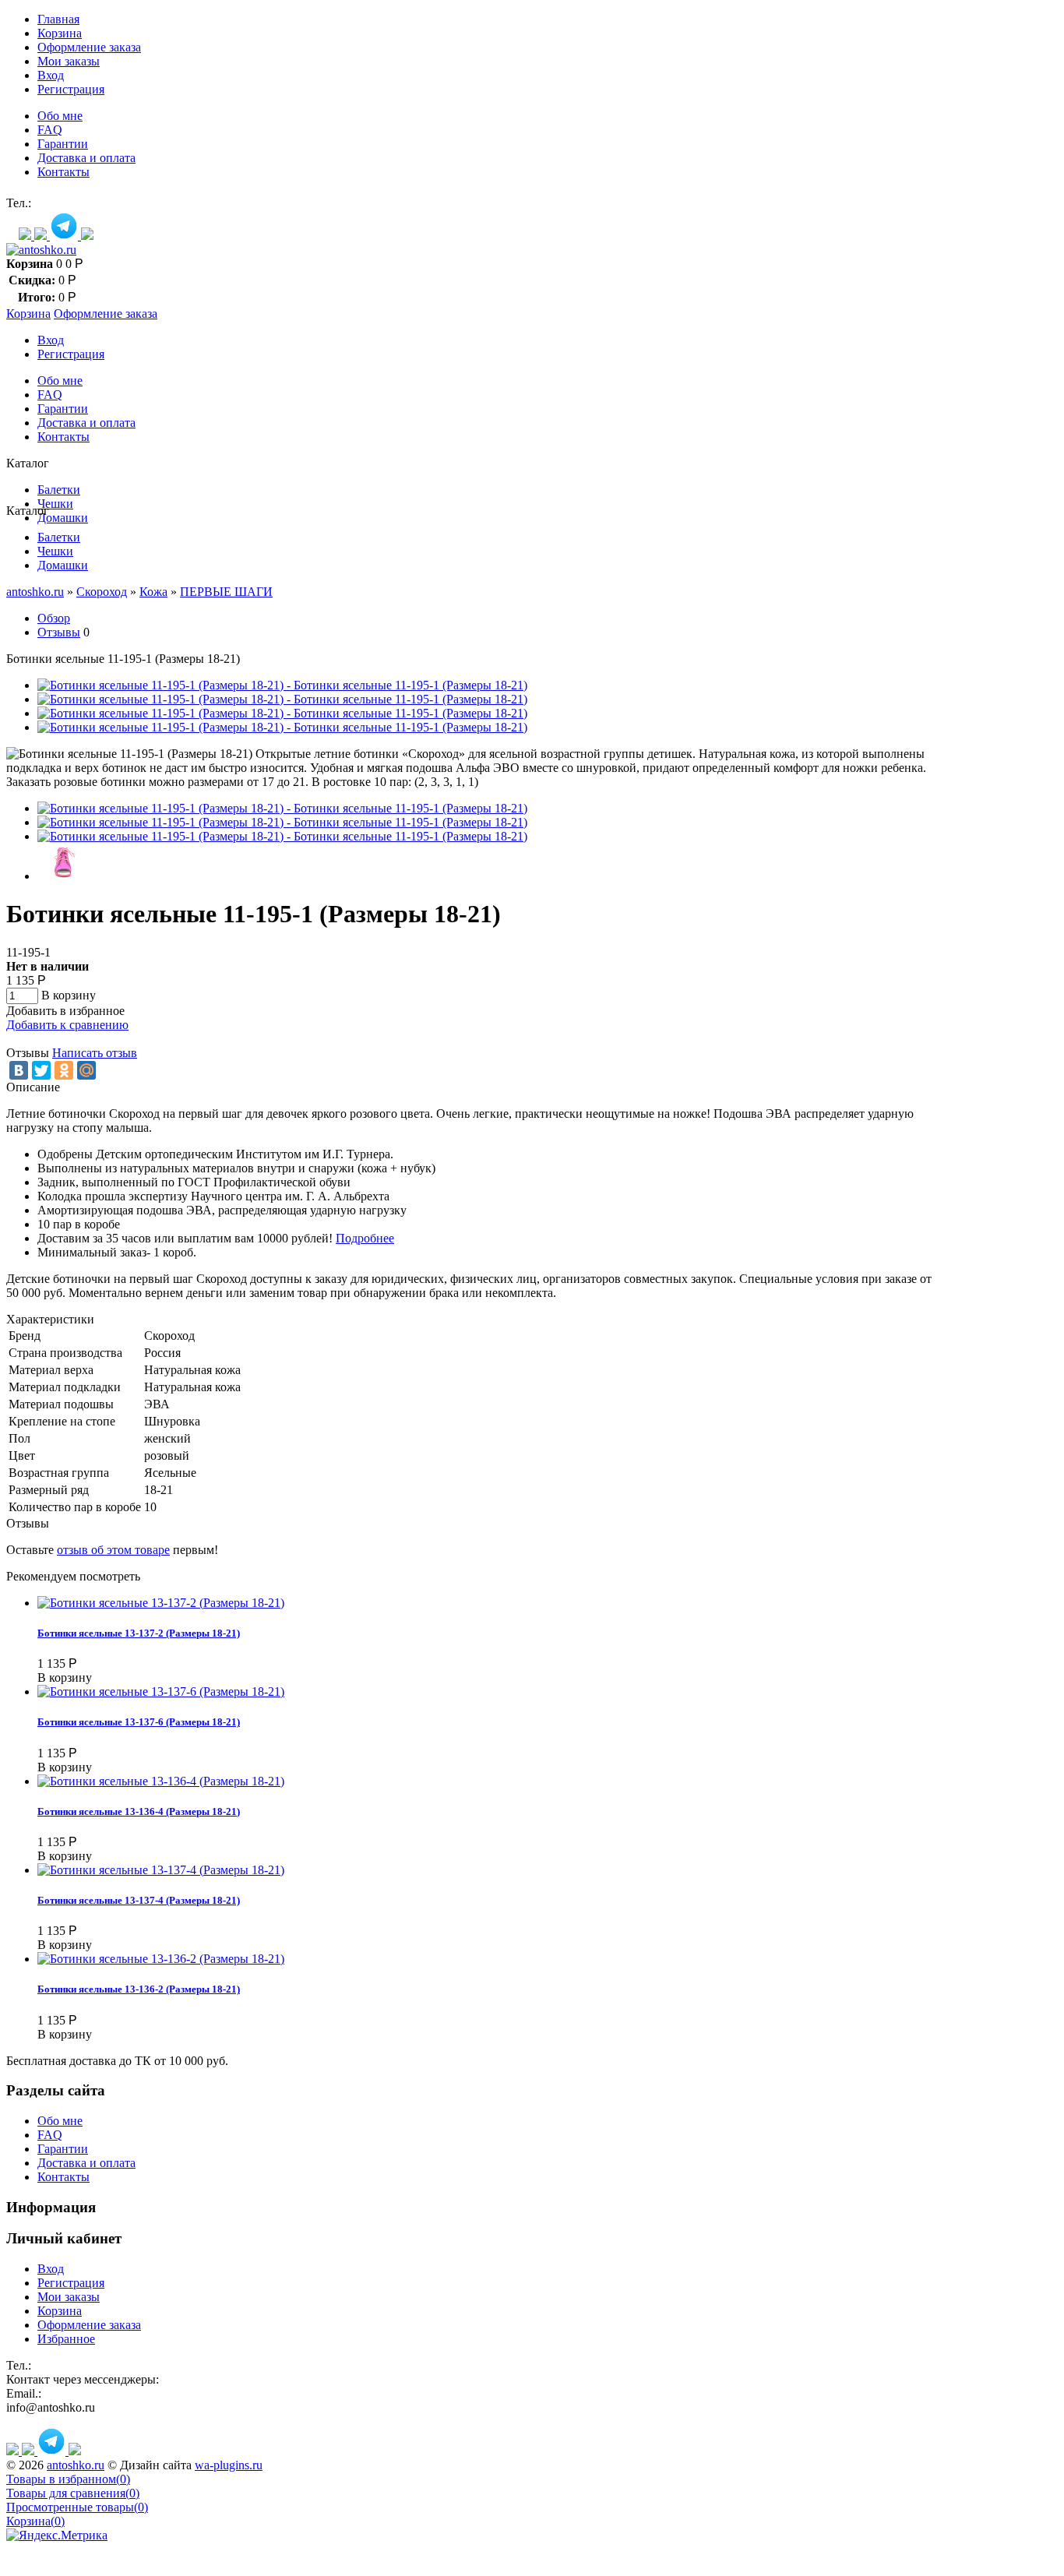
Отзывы (59, 632)
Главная (58, 19)
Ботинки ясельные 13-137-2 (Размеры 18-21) (139, 1633)
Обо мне (60, 116)
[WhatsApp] (26, 236)
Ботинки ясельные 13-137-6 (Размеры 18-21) (139, 1722)
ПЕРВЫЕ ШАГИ (226, 592)
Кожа (153, 592)
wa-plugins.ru (229, 2465)
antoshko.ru (35, 592)
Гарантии (63, 144)
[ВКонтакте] (19, 1070)
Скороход (102, 592)
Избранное (66, 2339)
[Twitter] (41, 1070)
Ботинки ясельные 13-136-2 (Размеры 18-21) (139, 1989)
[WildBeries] (87, 236)
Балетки (59, 490)
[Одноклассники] (64, 1070)
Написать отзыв (95, 1053)
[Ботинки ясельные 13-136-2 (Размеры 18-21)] (161, 1959)
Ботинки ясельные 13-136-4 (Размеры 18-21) (139, 1811)
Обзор (54, 618)
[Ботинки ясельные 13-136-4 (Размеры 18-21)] (161, 1781)
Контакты (63, 172)
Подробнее (365, 1238)
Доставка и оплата (86, 158)
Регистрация (71, 89)
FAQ (50, 130)
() (68, 2479)
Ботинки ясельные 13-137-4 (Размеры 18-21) (139, 1900)
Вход (51, 75)
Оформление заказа (89, 47)
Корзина (60, 33)
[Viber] (42, 236)
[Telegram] (65, 236)
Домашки (63, 518)
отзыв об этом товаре (113, 1550)
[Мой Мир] (86, 1070)
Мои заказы (69, 61)
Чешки (55, 504)
